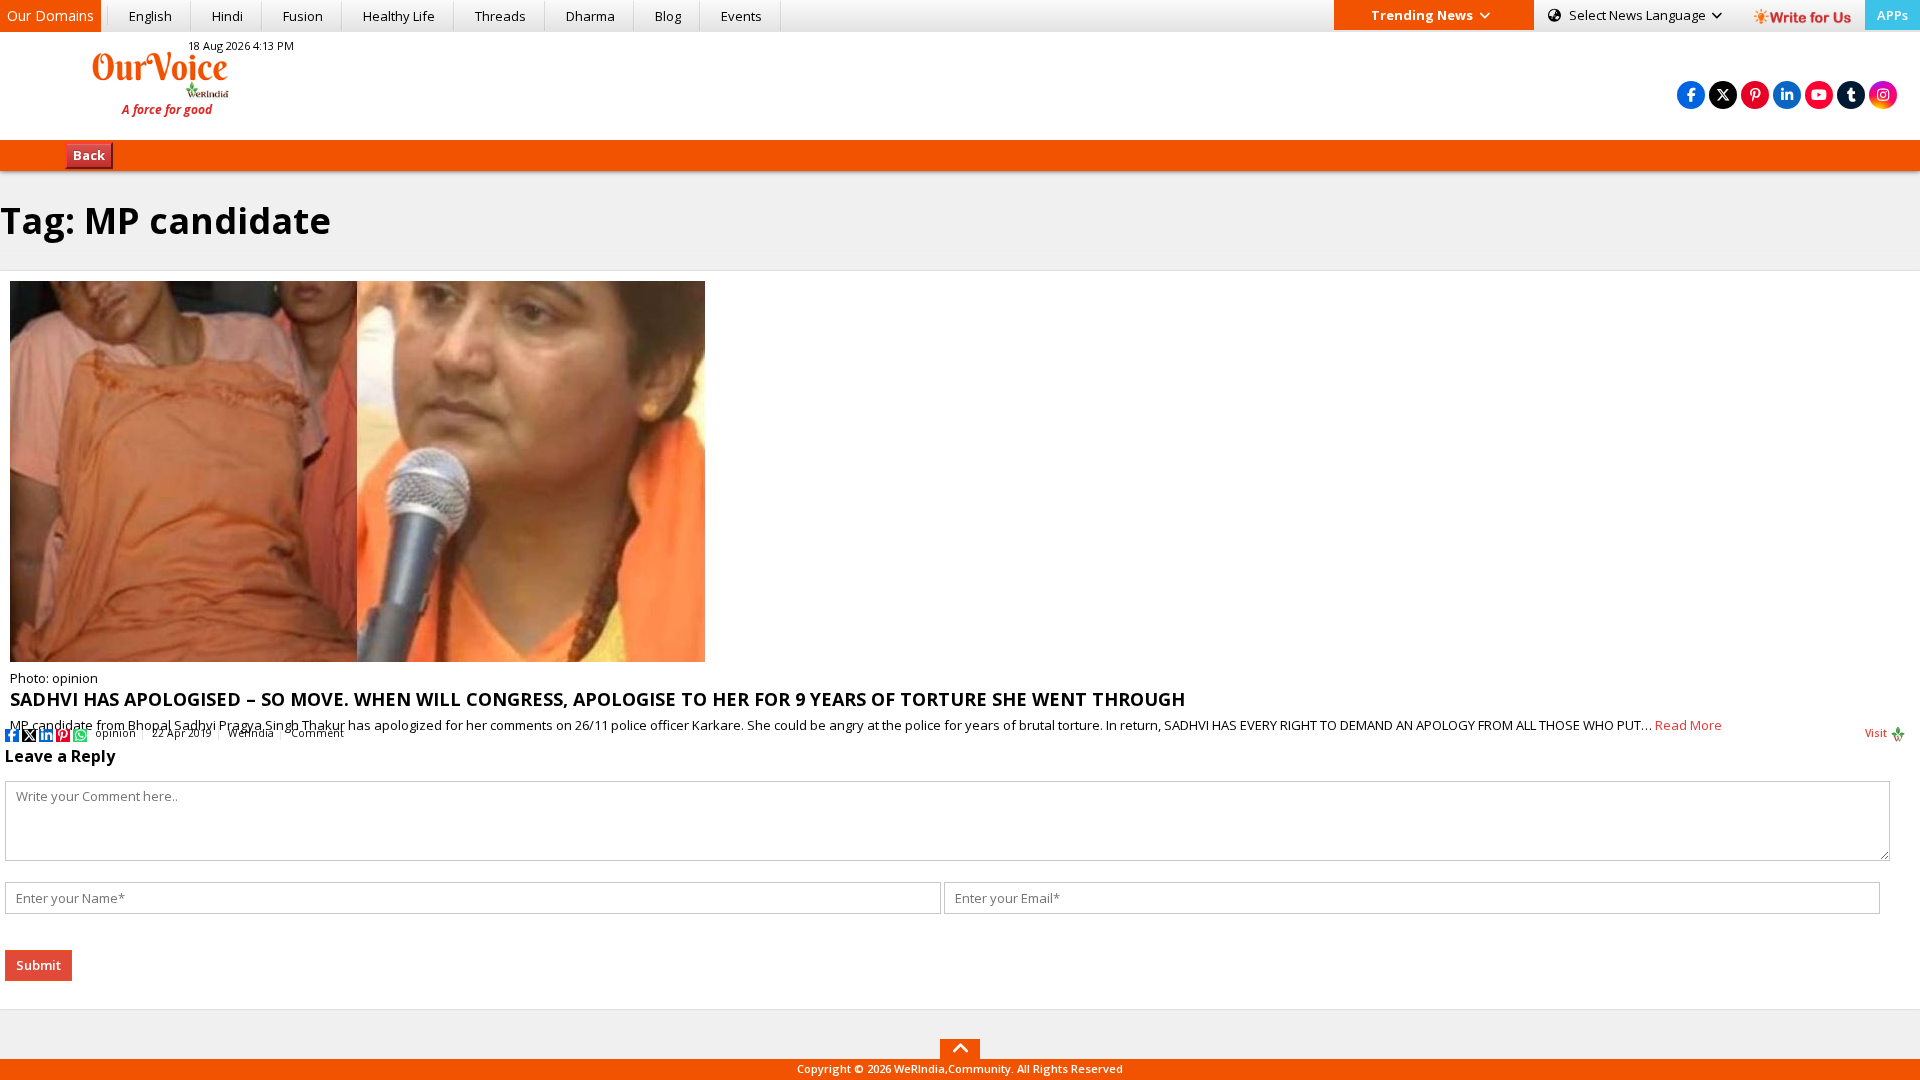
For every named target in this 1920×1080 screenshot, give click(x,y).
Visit (1877, 733)
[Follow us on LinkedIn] (1787, 94)
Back (89, 155)
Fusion (303, 16)
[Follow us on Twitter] (1723, 94)
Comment (317, 733)
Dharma (590, 16)
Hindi (227, 16)
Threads (500, 16)
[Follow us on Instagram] (1883, 94)
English (150, 16)
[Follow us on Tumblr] (1851, 94)
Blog (668, 16)
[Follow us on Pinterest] (1755, 94)
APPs (1892, 15)
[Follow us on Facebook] (1691, 94)
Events (741, 16)
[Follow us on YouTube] (1819, 94)
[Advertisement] (960, 83)
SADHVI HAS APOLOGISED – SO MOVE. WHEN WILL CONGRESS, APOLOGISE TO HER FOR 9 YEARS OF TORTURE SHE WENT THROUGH (597, 699)
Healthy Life (399, 16)
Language (1639, 15)
